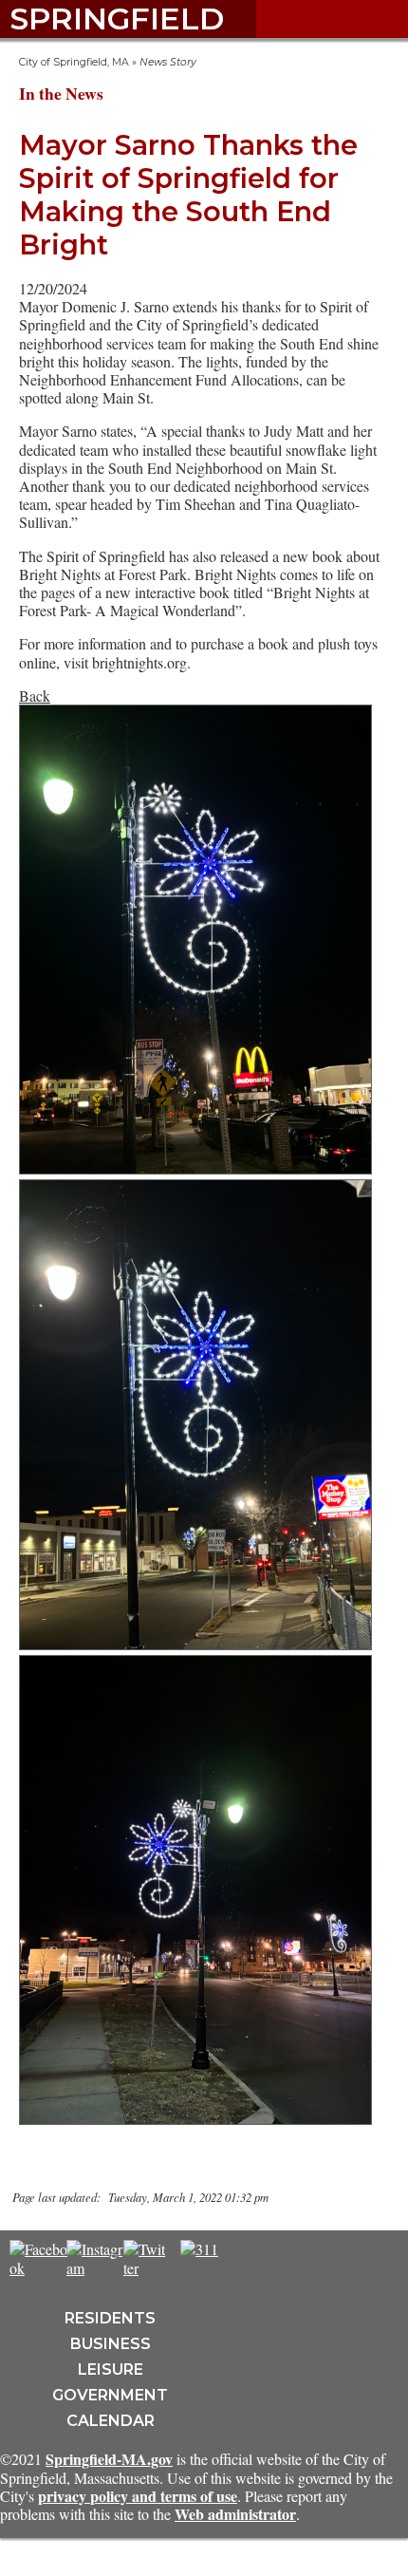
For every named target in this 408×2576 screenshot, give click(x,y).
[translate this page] (256, 2259)
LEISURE (111, 2369)
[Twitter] (144, 2268)
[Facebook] (38, 2268)
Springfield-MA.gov (109, 2459)
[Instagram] (96, 2268)
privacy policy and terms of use (138, 2496)
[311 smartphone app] (199, 2249)
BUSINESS (111, 2344)
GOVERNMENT (110, 2395)
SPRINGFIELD (117, 19)
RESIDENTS (110, 2318)
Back (35, 696)
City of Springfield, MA (74, 62)
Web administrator (235, 2514)
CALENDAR (111, 2421)
